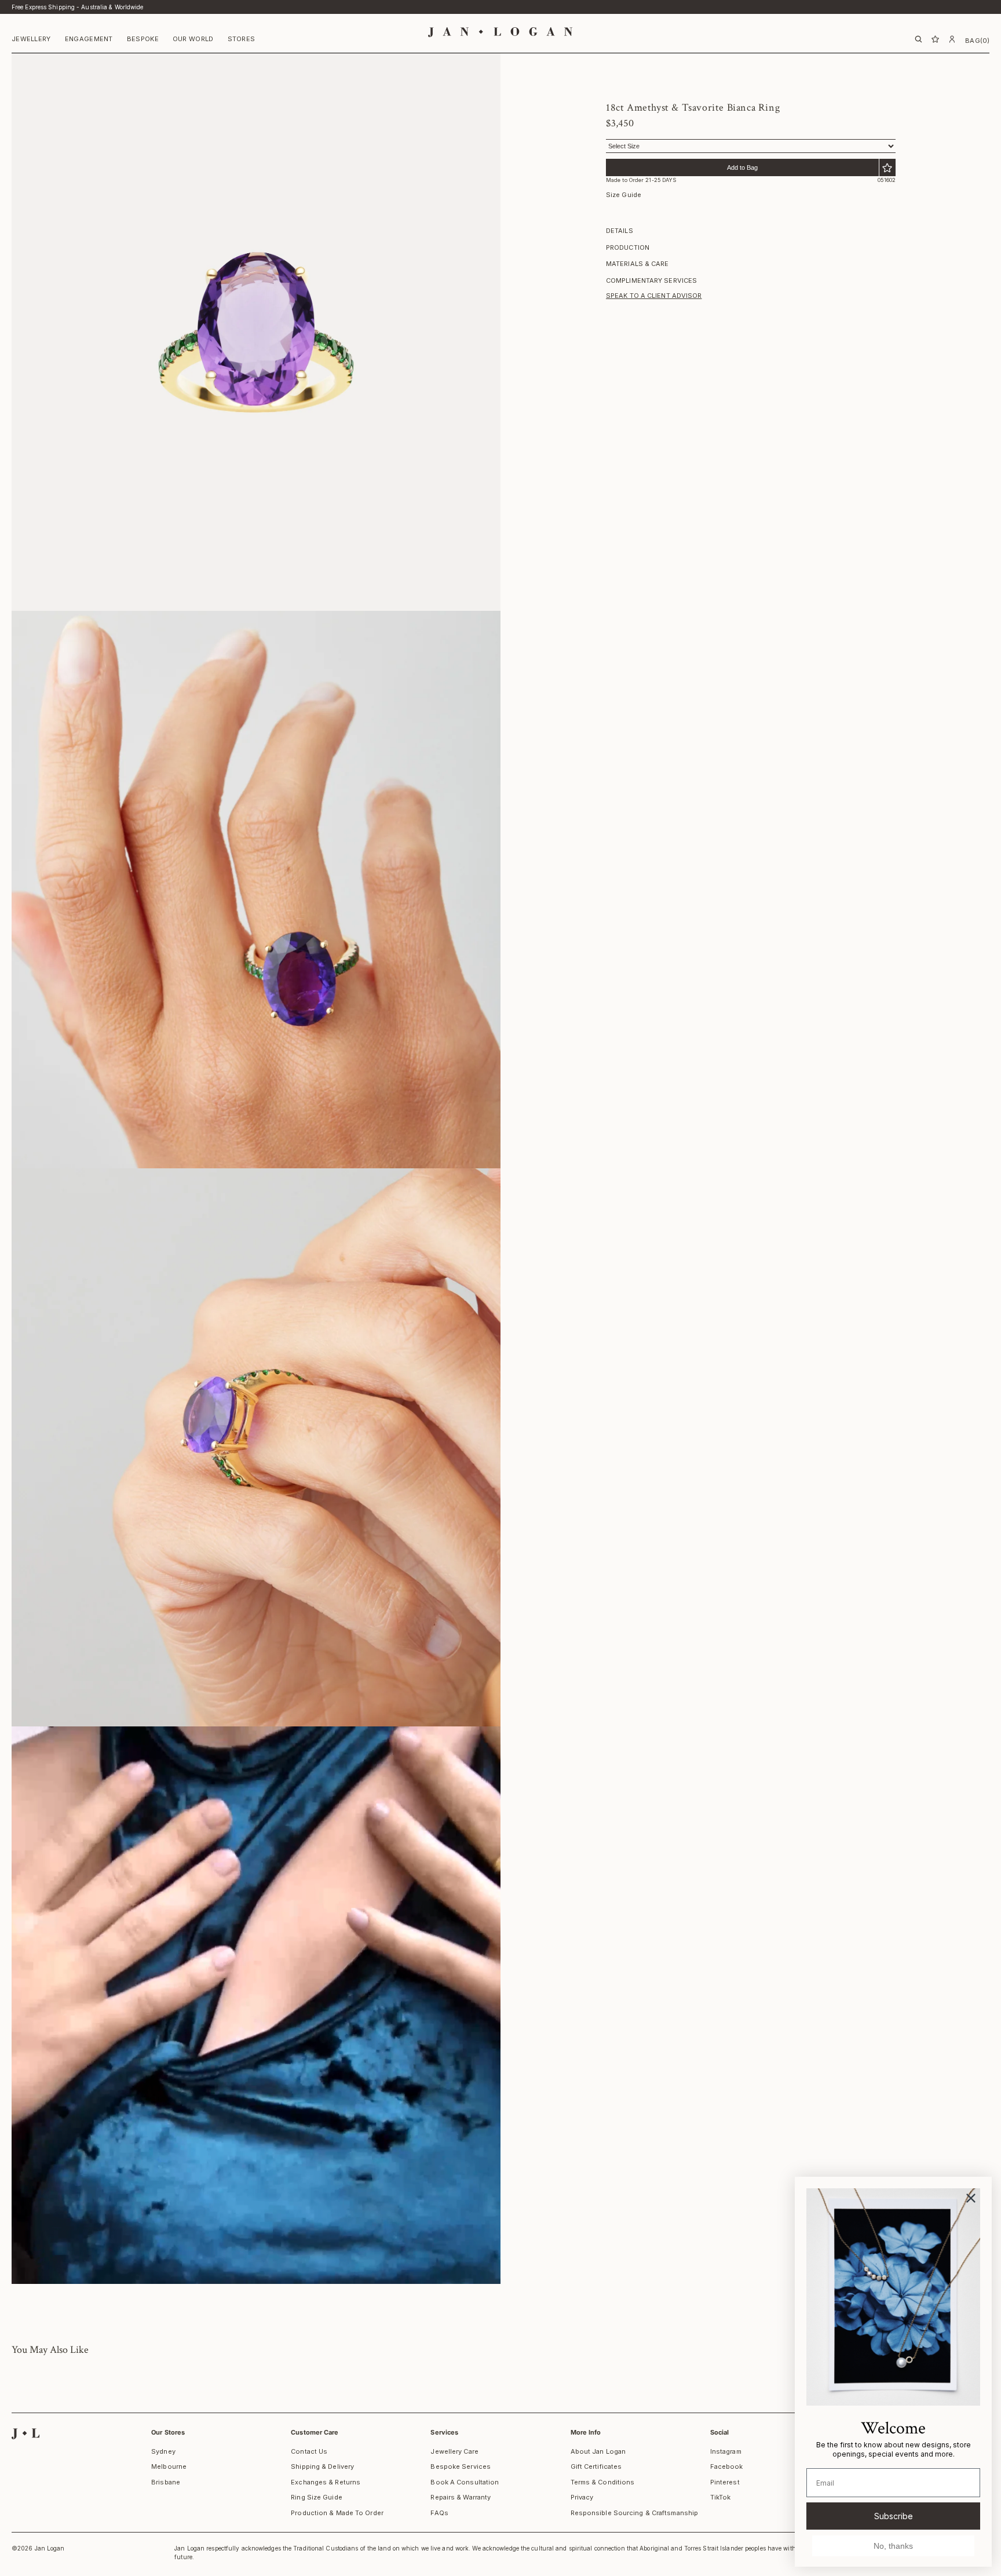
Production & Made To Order (337, 2513)
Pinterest (725, 2482)
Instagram (726, 2451)
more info (586, 2432)
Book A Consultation (465, 2482)
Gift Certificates (596, 2466)
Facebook (727, 2466)
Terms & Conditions (603, 2482)
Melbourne (169, 2466)
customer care (315, 2432)
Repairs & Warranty (461, 2497)
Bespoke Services (461, 2466)
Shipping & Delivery (322, 2466)
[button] (31, 40)
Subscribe (894, 2516)
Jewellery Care (454, 2451)
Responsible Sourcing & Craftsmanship (635, 2513)
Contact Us (309, 2451)
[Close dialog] (971, 2198)
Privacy (582, 2497)
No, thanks (893, 2546)
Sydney (163, 2451)
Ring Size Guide (317, 2497)
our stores (168, 2432)
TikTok (721, 2497)
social (720, 2432)
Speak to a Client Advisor (654, 296)
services (444, 2432)
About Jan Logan (598, 2451)
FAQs (439, 2513)
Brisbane (166, 2482)
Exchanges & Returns (326, 2482)
